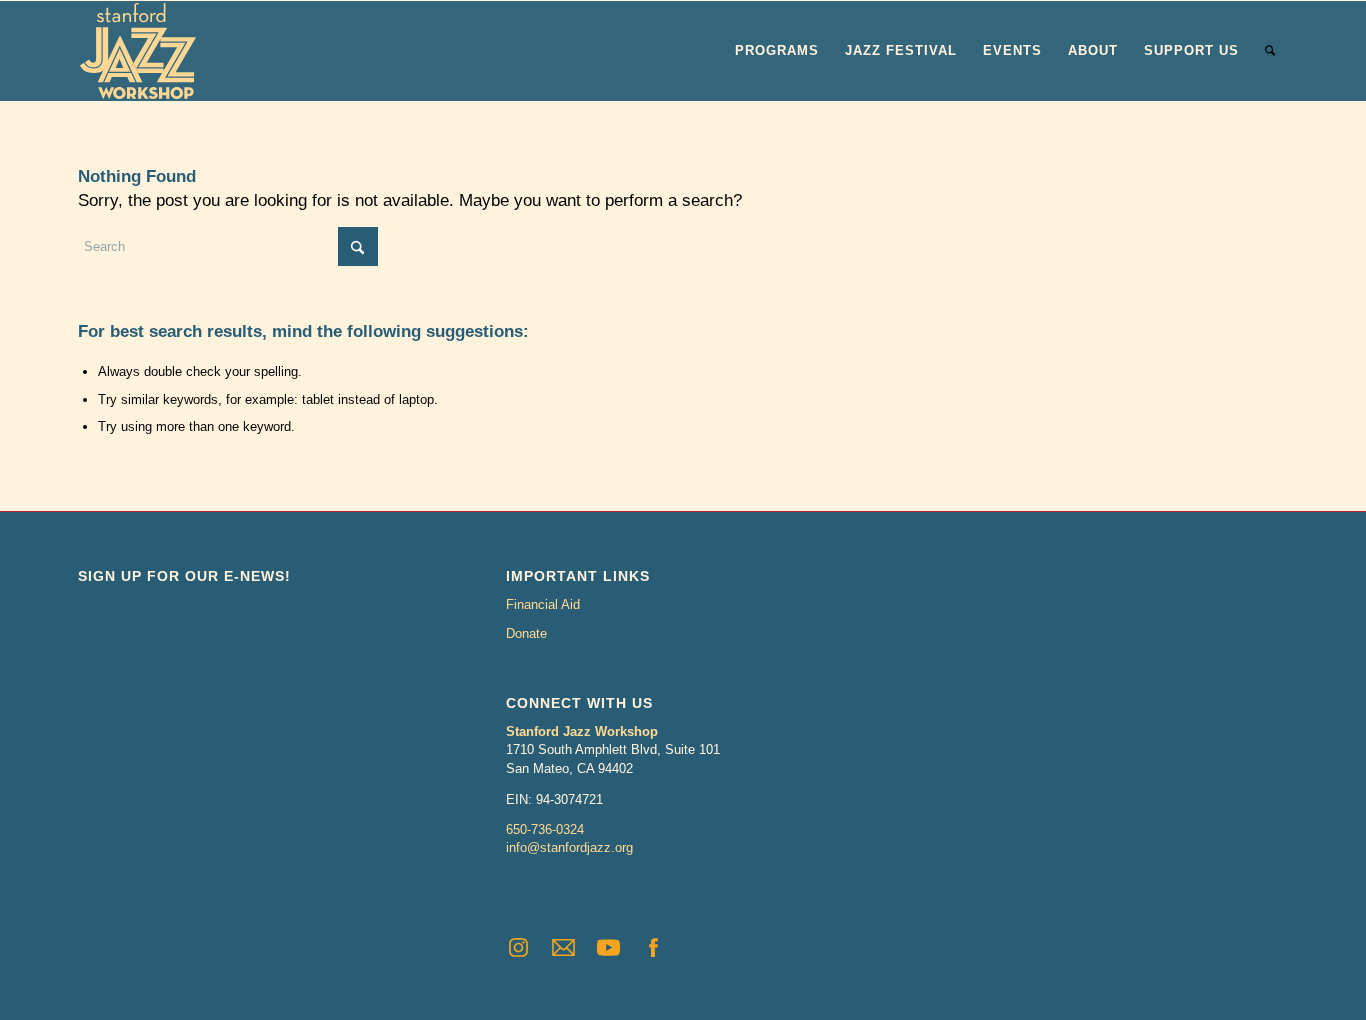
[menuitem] (777, 51)
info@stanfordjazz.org (569, 847)
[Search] (1270, 51)
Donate (526, 633)
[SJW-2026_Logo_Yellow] (138, 51)
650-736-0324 (545, 829)
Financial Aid (543, 604)
